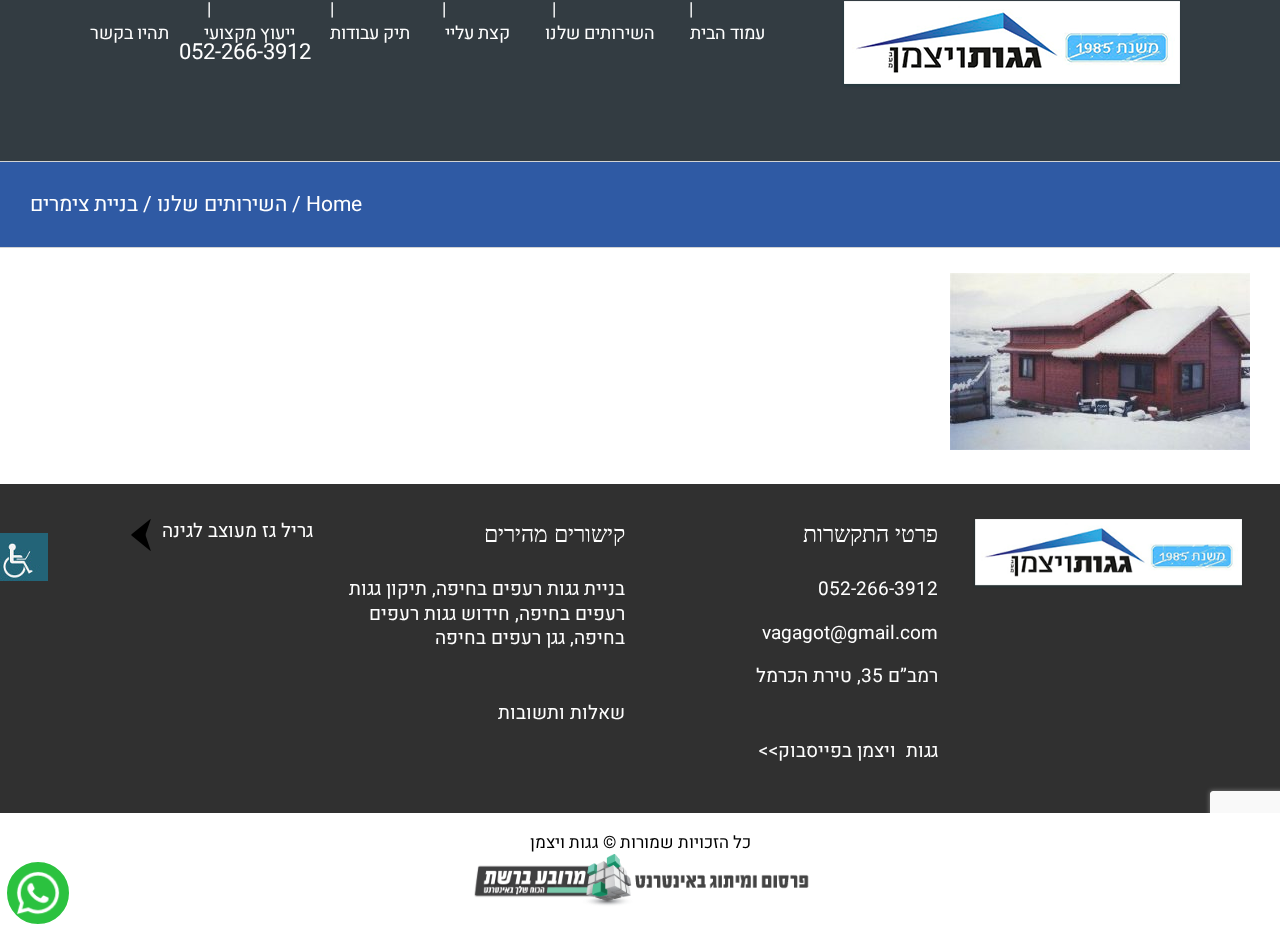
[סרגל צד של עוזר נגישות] (24, 557)
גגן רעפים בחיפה (500, 638)
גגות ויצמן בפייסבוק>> (848, 751)
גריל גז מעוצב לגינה (235, 531)
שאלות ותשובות (561, 713)
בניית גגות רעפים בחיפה (530, 589)
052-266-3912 (878, 589)
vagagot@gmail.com (850, 633)
